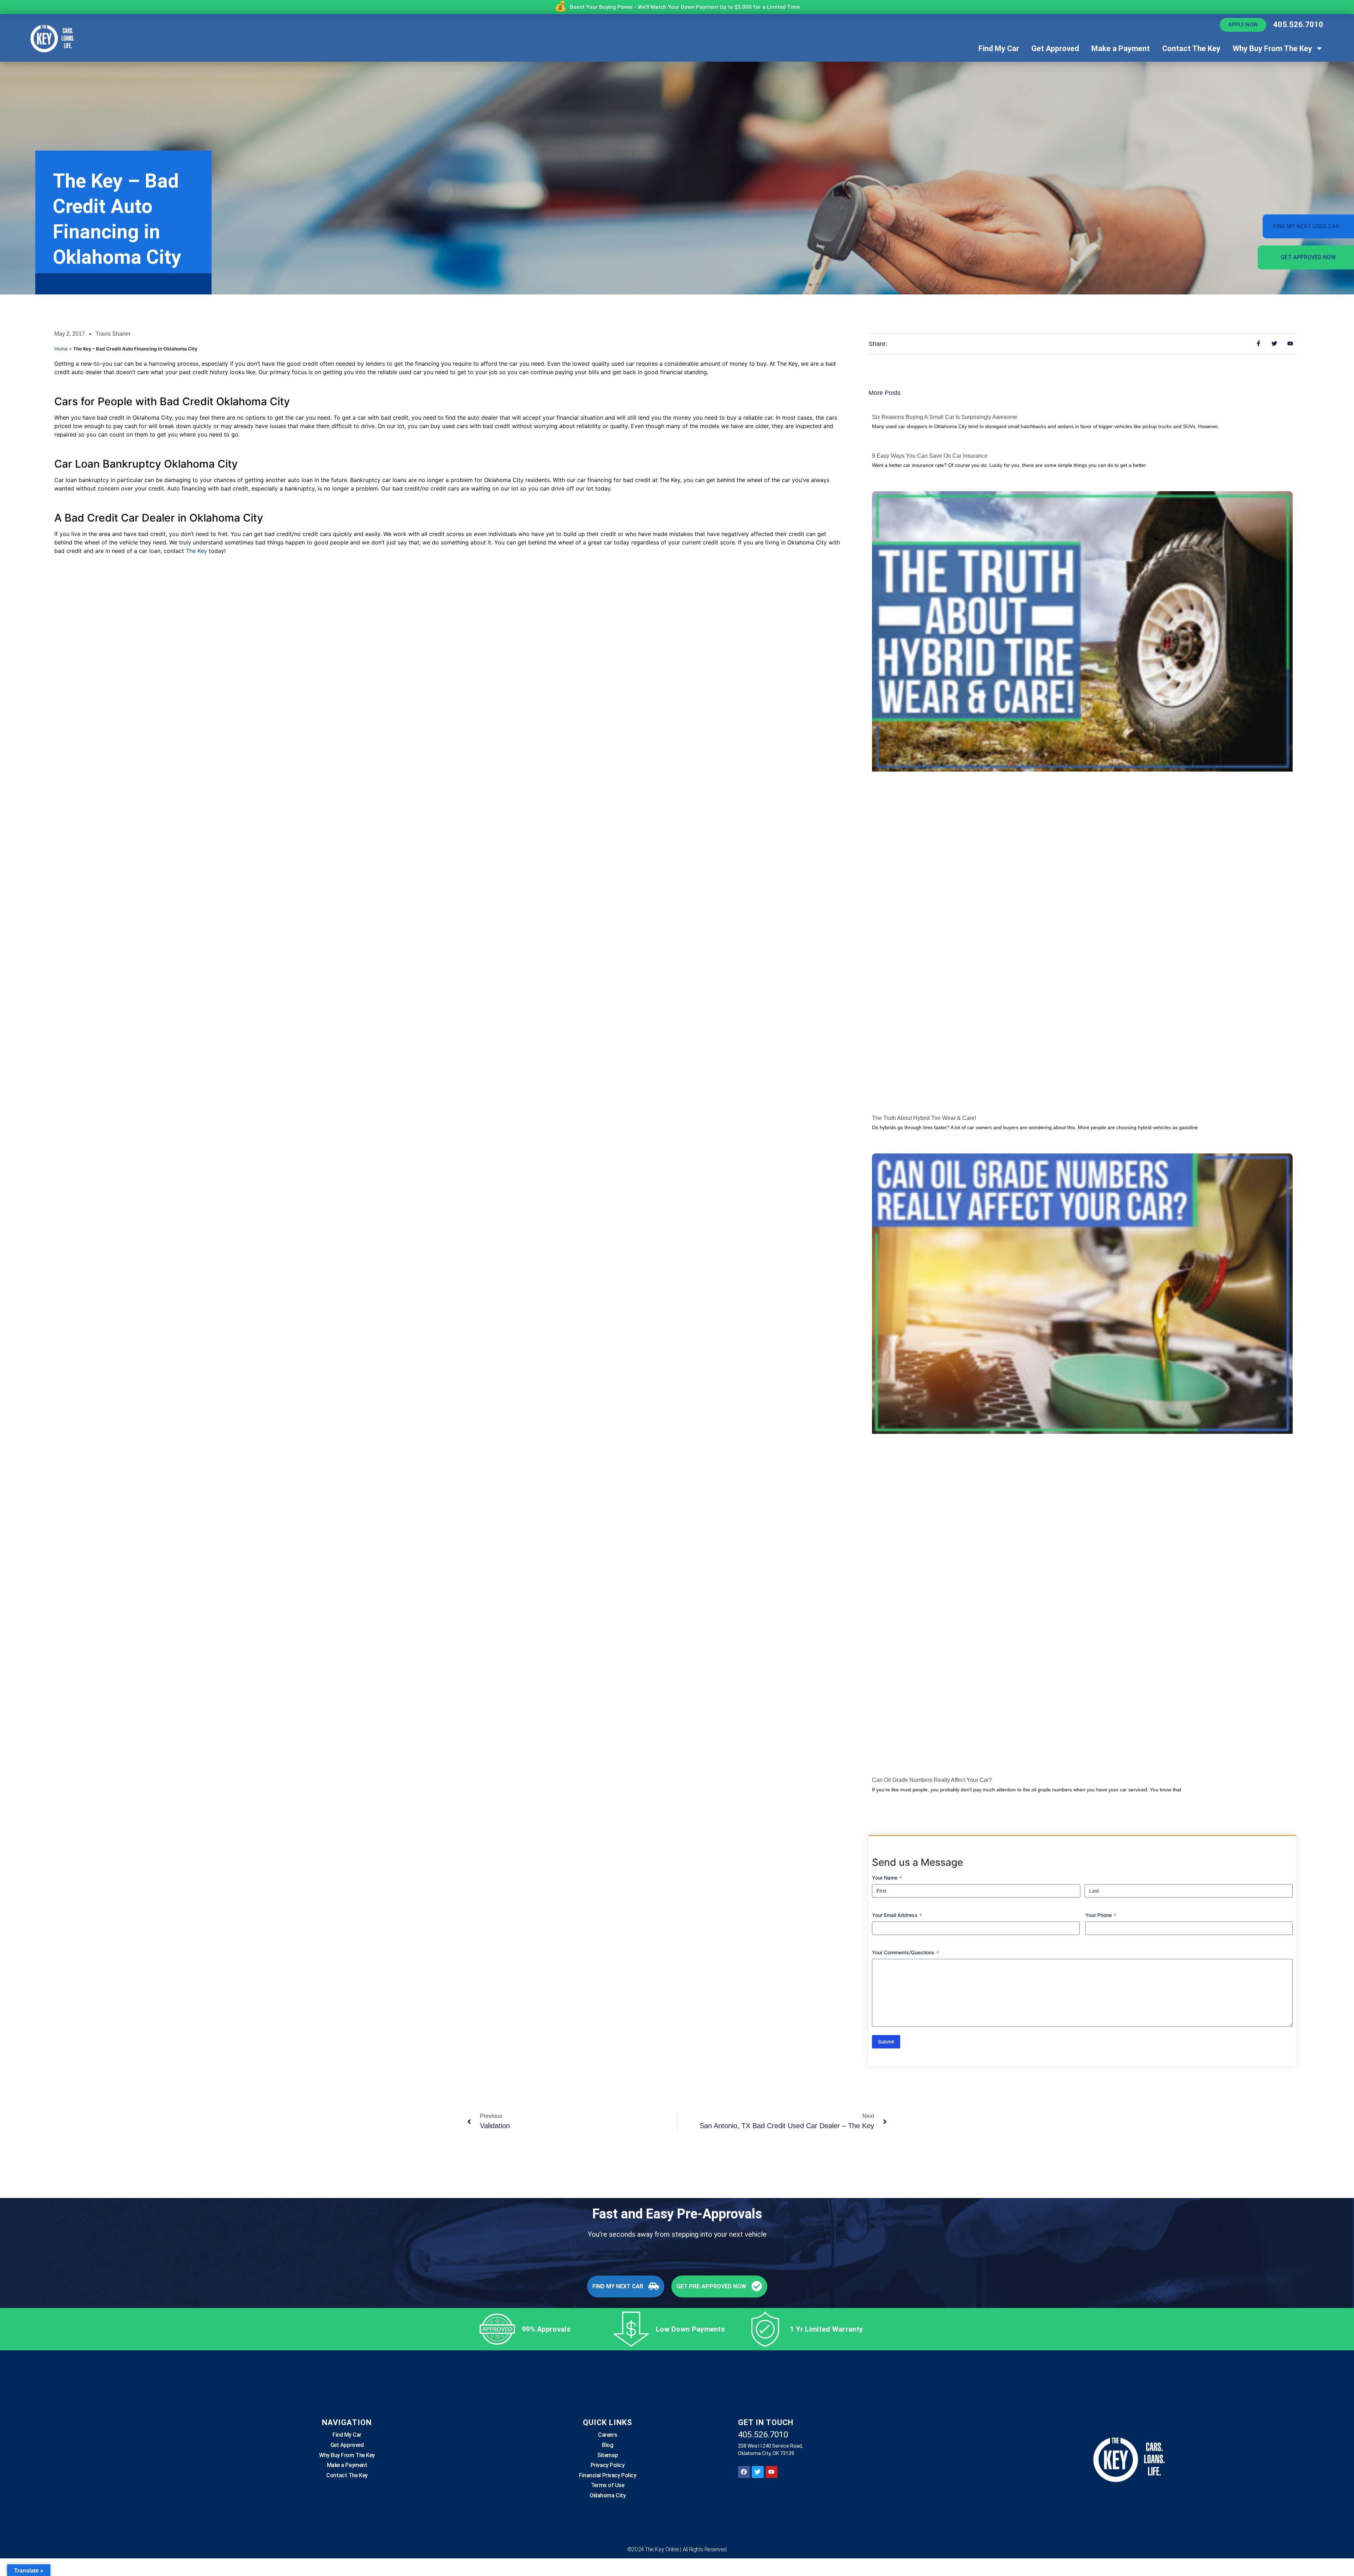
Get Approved (1055, 48)
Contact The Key (1191, 48)
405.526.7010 (1298, 25)
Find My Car (999, 48)
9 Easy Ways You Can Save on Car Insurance (930, 456)
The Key (196, 551)
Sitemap (608, 2455)
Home (61, 349)
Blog (608, 2445)
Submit (886, 2042)
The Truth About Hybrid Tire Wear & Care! (924, 1118)
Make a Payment (1121, 48)
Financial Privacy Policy (608, 2475)
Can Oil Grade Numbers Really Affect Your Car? (932, 1780)
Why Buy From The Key (1272, 48)
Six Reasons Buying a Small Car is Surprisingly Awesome (945, 417)
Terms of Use (608, 2485)
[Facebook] (744, 2472)
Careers (608, 2435)
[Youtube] (771, 2472)
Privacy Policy (608, 2465)
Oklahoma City (608, 2495)
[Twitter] (758, 2472)
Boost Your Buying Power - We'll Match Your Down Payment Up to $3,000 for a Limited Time (685, 7)
